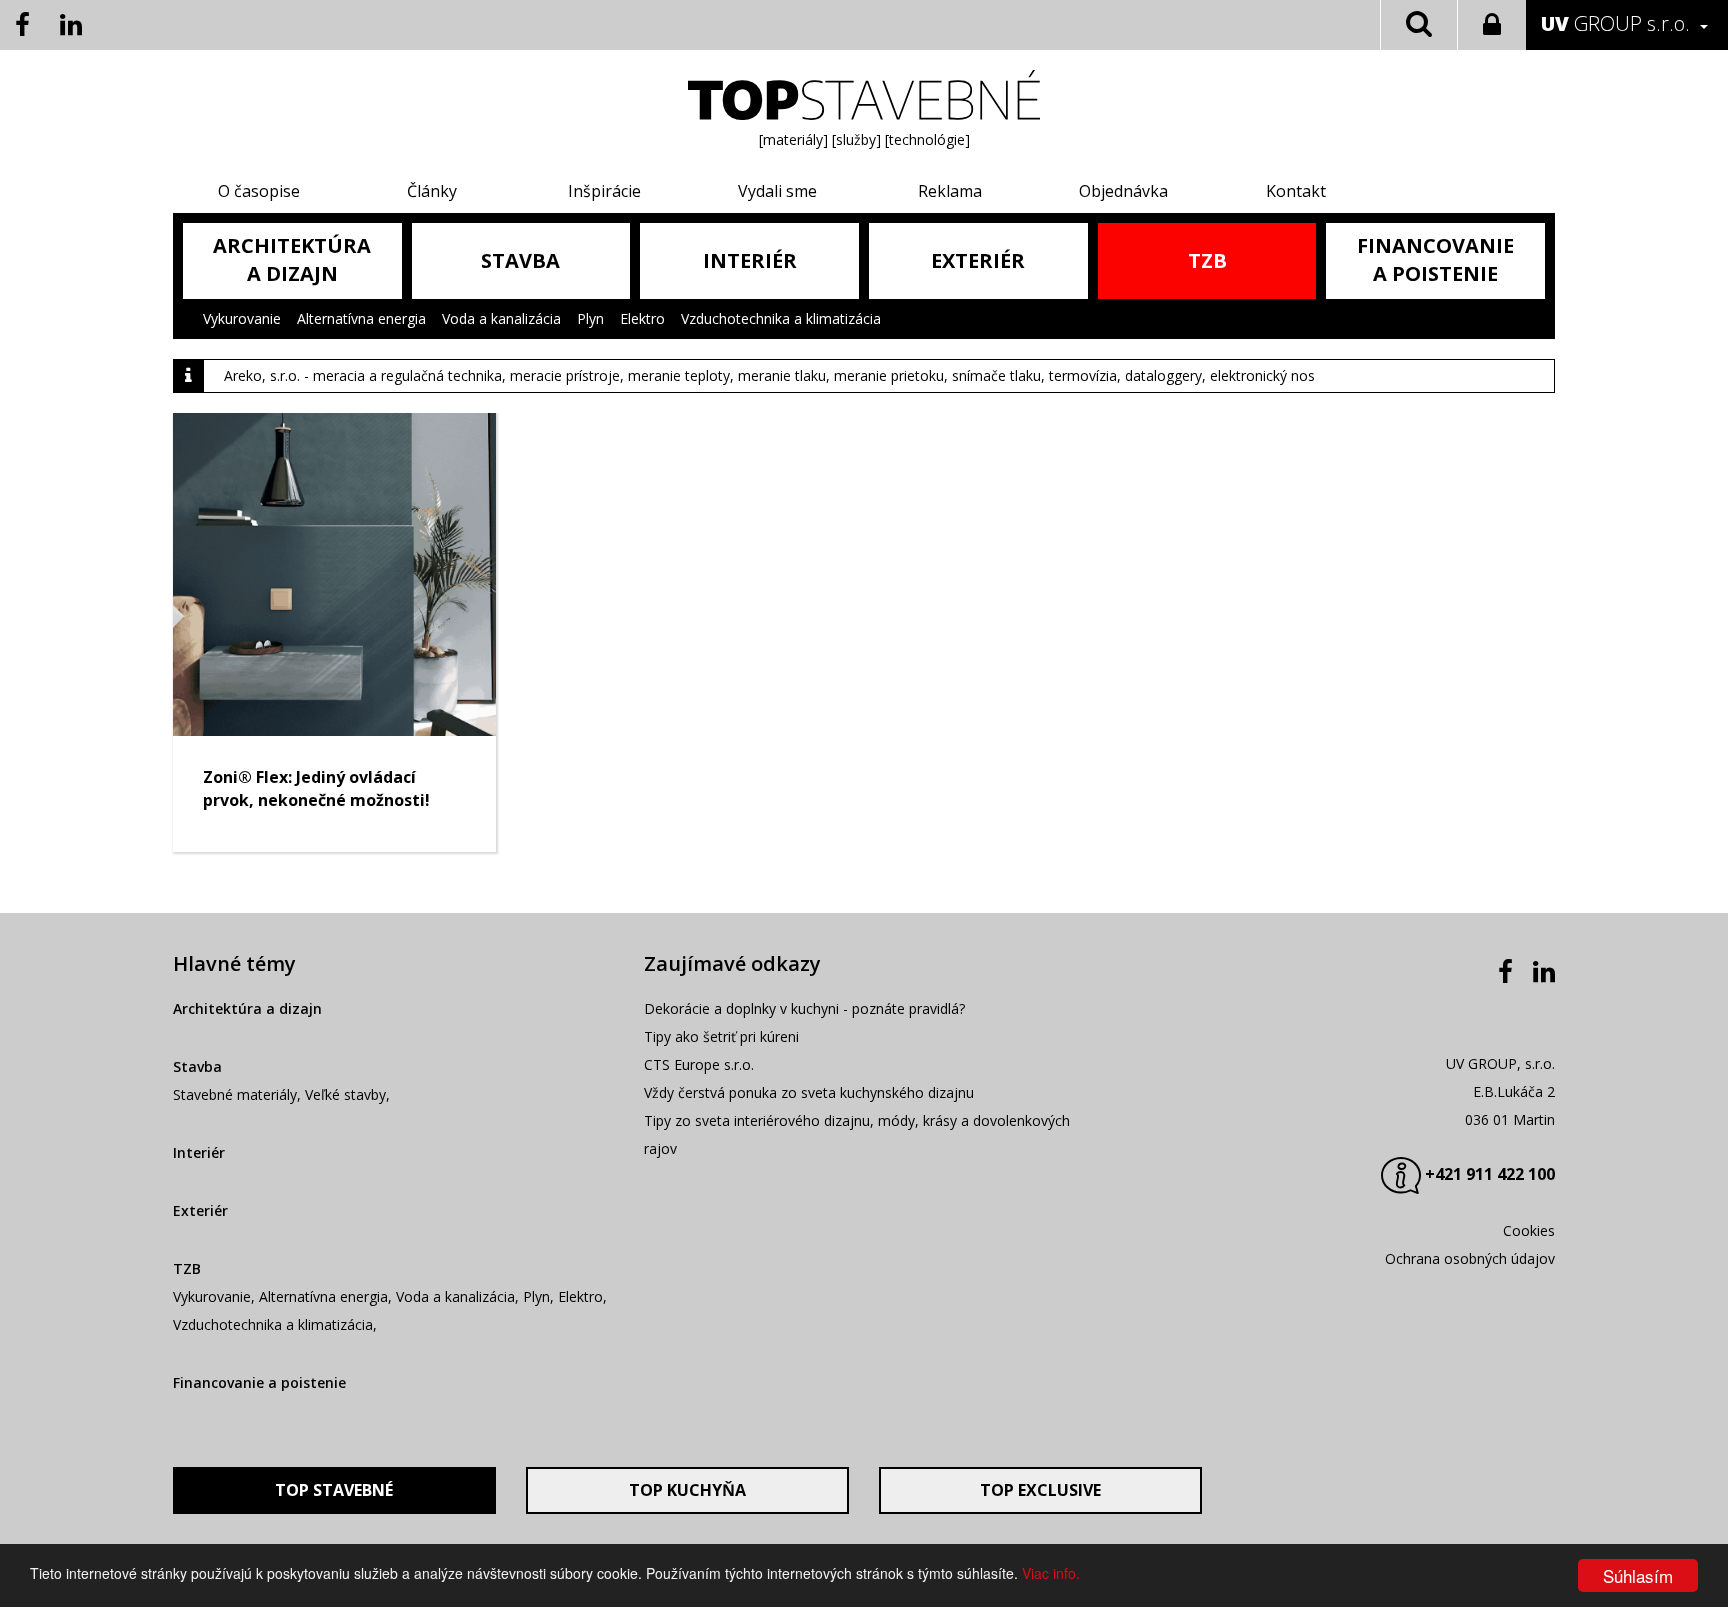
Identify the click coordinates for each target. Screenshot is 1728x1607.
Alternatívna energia (361, 318)
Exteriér (200, 1210)
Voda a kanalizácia (501, 318)
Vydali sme (777, 191)
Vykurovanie (242, 318)
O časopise (259, 191)
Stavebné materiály (235, 1094)
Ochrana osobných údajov (1470, 1258)
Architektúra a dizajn (247, 1008)
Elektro (642, 318)
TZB (187, 1268)
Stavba (197, 1066)
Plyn (590, 318)
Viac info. (1051, 1573)
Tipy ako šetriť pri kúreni (721, 1036)
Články (432, 191)
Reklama (950, 191)
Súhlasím (1638, 1575)
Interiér (199, 1152)
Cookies (1529, 1230)
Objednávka (1123, 191)
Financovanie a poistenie (259, 1382)
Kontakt (1296, 191)
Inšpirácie (604, 191)
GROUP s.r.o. (1615, 23)
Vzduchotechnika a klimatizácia (781, 318)
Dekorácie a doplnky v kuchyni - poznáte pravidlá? (804, 1008)
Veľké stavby (345, 1094)
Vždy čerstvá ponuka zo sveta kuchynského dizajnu (809, 1092)
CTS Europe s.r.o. (699, 1064)
